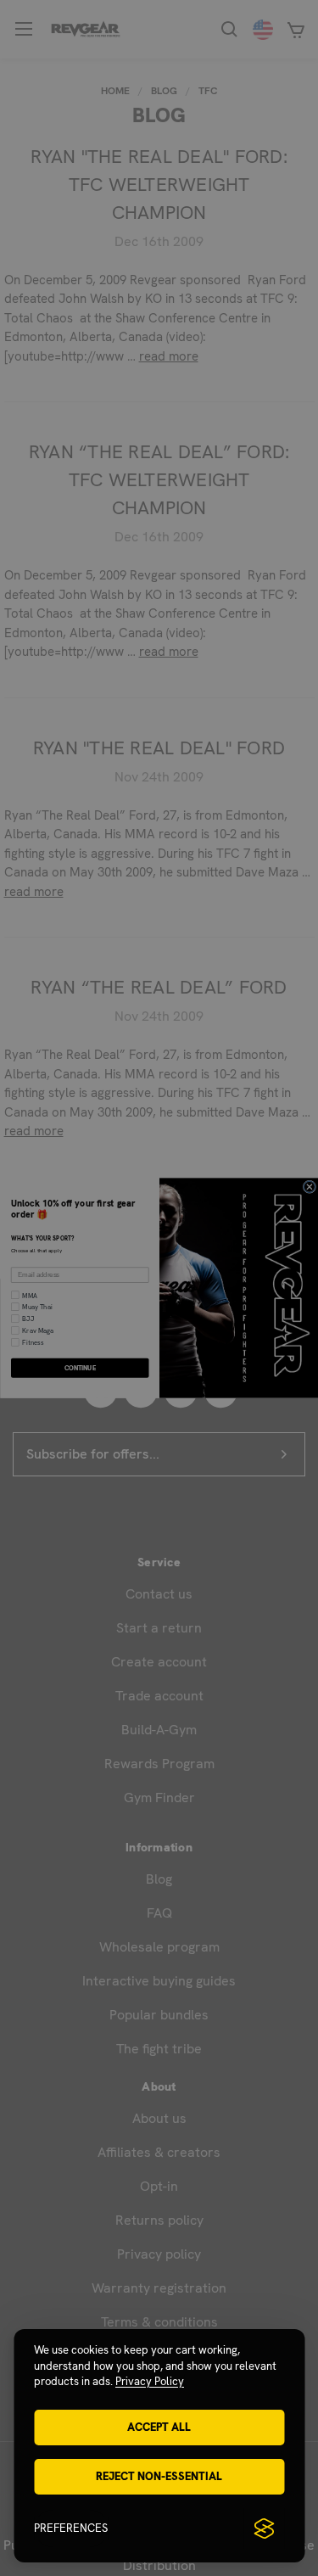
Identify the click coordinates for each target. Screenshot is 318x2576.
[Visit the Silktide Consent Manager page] (264, 2528)
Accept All (159, 2427)
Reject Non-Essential (159, 2476)
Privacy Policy (150, 2381)
